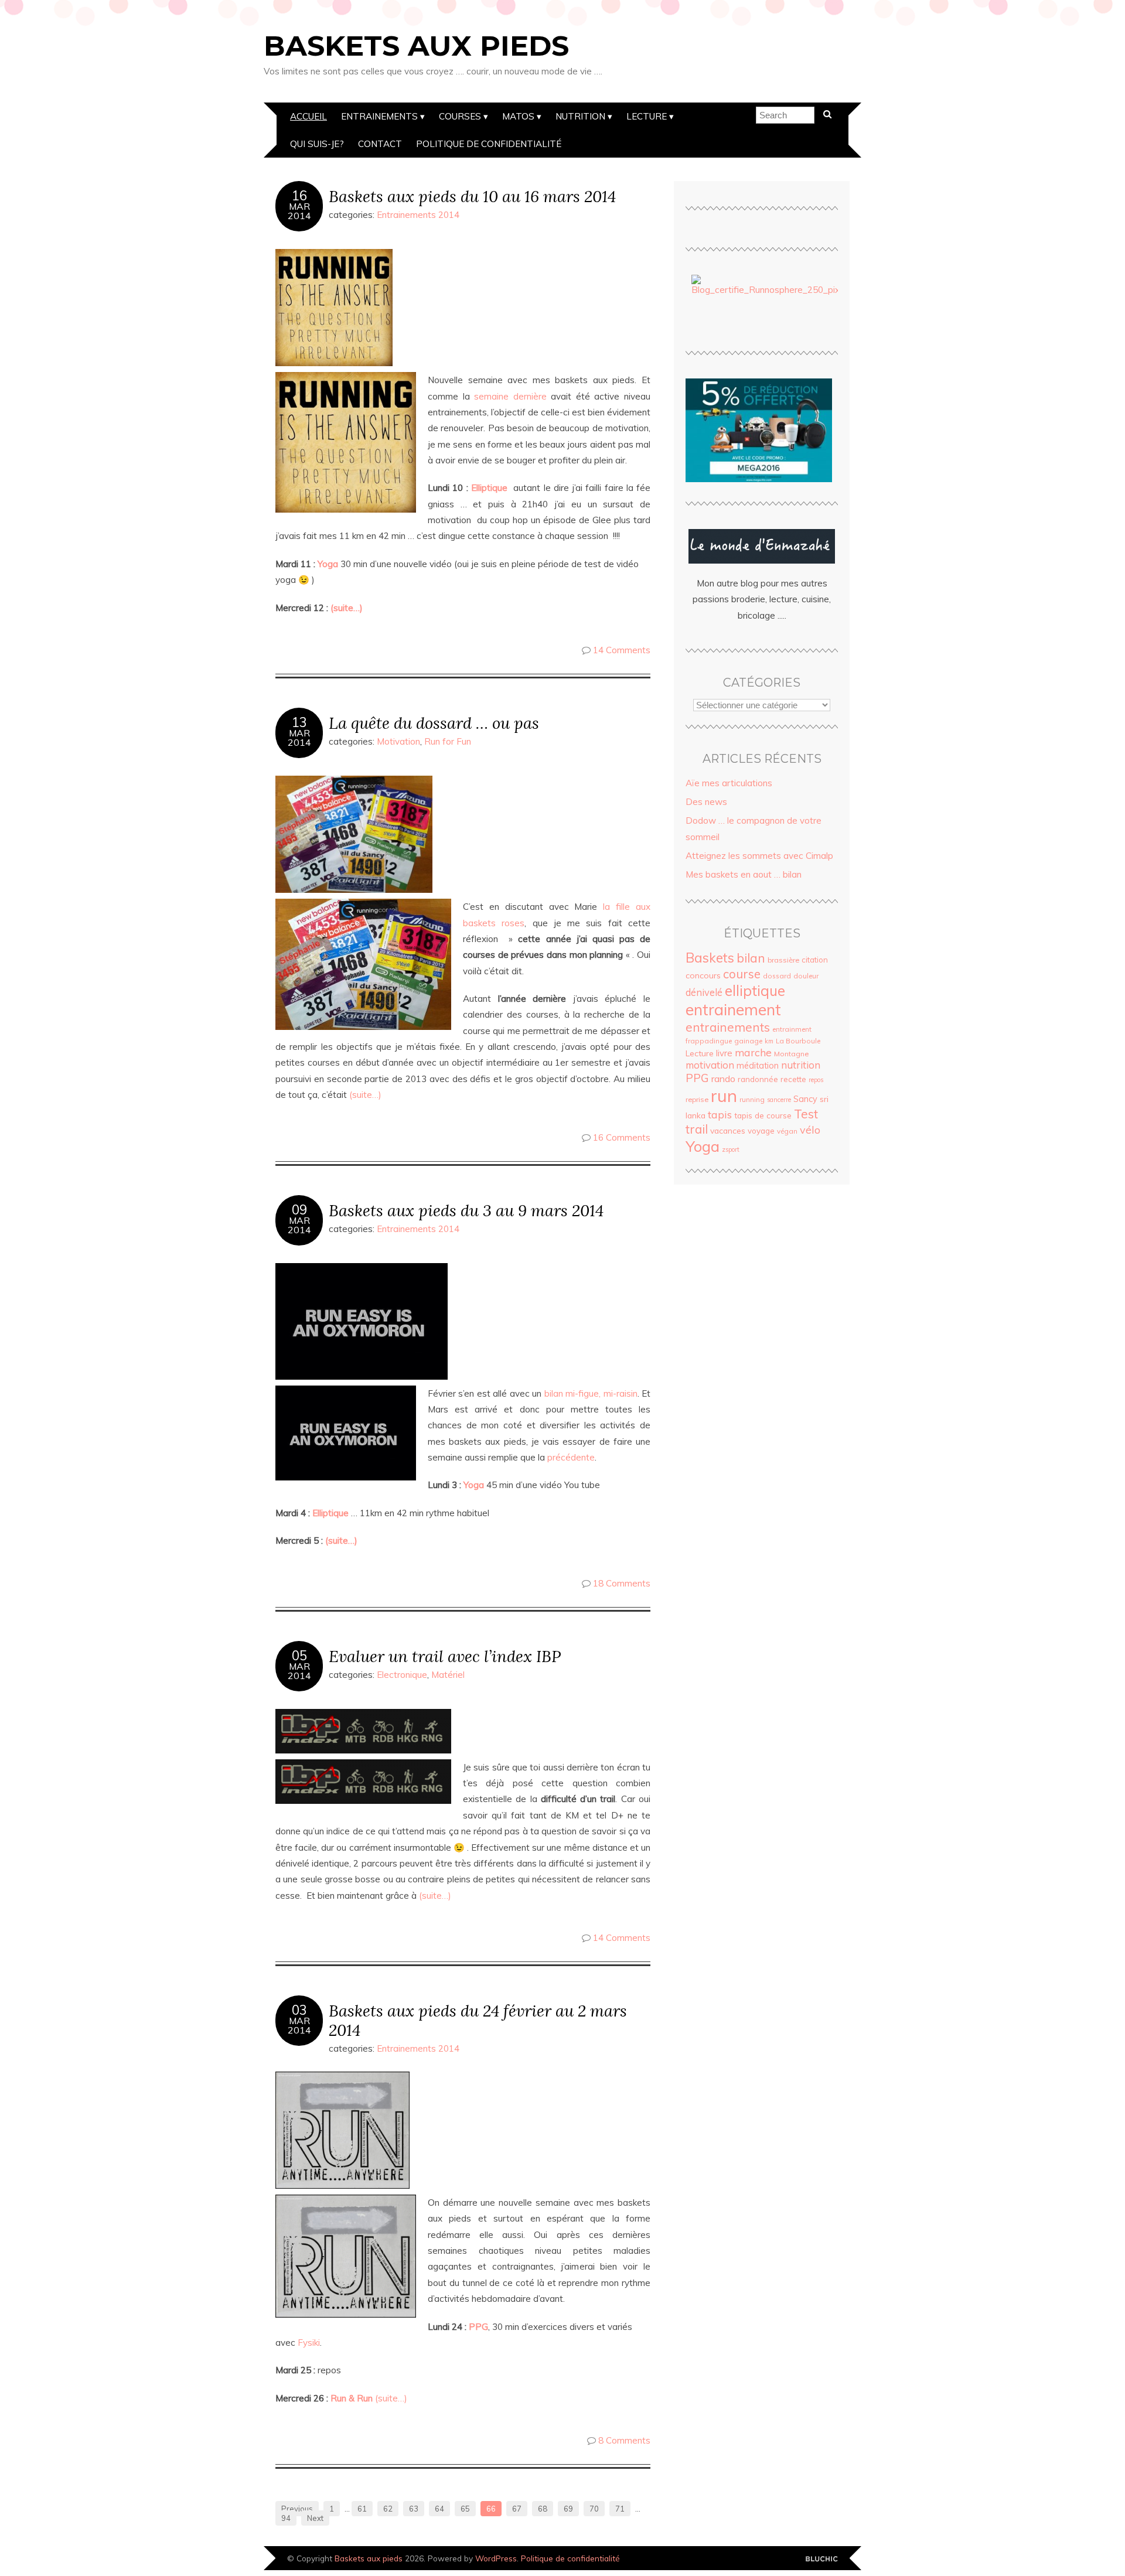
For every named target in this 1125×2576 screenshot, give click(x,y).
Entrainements (379, 116)
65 (465, 2509)
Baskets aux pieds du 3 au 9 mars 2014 (466, 1210)
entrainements (728, 1027)
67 (517, 2509)
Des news (706, 802)
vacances (728, 1130)
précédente (571, 1457)
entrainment (792, 1029)
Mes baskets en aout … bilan (744, 874)
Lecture (647, 116)
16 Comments (622, 1137)
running (752, 1099)
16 (299, 196)
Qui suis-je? (317, 144)
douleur (806, 976)
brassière (783, 960)
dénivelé (704, 992)
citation (815, 960)
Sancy (805, 1099)
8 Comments (624, 2440)
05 (299, 1656)
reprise (697, 1099)
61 (362, 2509)
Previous (297, 2509)
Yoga (703, 1146)
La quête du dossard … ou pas (434, 723)
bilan (751, 958)
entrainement (733, 1009)
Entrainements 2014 (418, 215)
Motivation (398, 741)
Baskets (710, 958)
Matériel (448, 1675)
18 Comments (622, 1583)
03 (299, 2010)
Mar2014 (299, 211)
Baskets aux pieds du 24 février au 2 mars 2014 (478, 2020)
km (769, 1041)
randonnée (758, 1079)
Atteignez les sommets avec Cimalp (759, 856)
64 (439, 2509)
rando (723, 1079)
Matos (518, 116)
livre (724, 1053)
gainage (748, 1041)
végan (787, 1131)
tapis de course (763, 1115)
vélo (810, 1130)
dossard (777, 976)
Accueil (308, 116)
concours (703, 975)
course (742, 974)
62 (388, 2509)
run (724, 1096)
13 (299, 722)
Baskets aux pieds (416, 46)
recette (793, 1079)
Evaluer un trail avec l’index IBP (445, 1656)
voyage (761, 1131)
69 (568, 2509)
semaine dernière (510, 396)
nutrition (801, 1065)
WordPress (496, 2558)
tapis (720, 1114)
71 (620, 2509)
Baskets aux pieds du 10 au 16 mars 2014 (472, 196)
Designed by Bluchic (822, 2559)
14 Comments (622, 650)
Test (806, 1114)
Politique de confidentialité (489, 144)
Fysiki (309, 2343)
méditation (758, 1066)
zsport (731, 1149)
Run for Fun (448, 741)
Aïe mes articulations (729, 783)
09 (299, 1210)
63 (414, 2509)
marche (753, 1052)
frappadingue (709, 1041)
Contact (380, 144)
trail (697, 1129)
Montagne (791, 1054)
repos (816, 1080)
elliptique (755, 990)
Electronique (402, 1675)
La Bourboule (798, 1041)
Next (315, 2518)
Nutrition (580, 116)
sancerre (779, 1100)
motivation (710, 1065)
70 (594, 2509)
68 (543, 2509)
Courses (460, 116)
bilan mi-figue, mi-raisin (591, 1393)
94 (286, 2518)
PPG (697, 1078)
